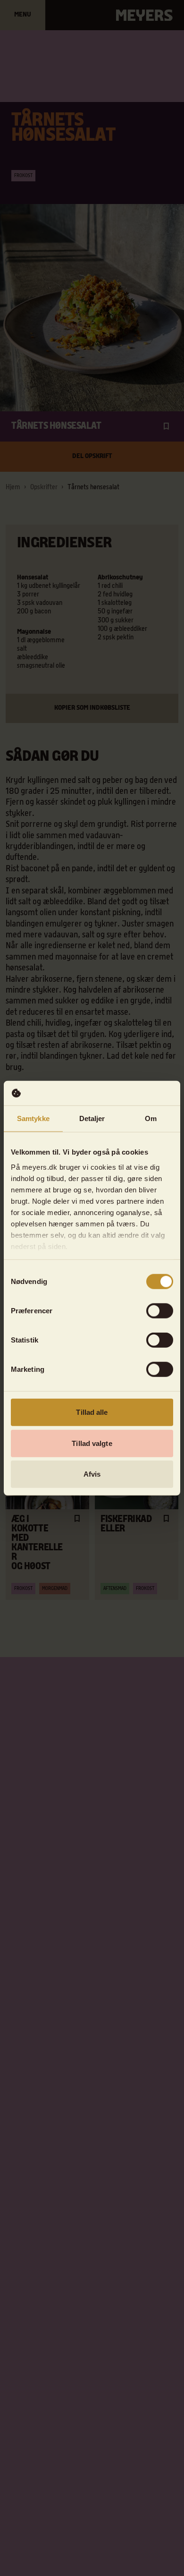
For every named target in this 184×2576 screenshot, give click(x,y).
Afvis (92, 1474)
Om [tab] (151, 1118)
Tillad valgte (92, 1443)
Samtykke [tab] (33, 1118)
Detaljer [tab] (92, 1118)
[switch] (160, 1311)
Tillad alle (92, 1412)
